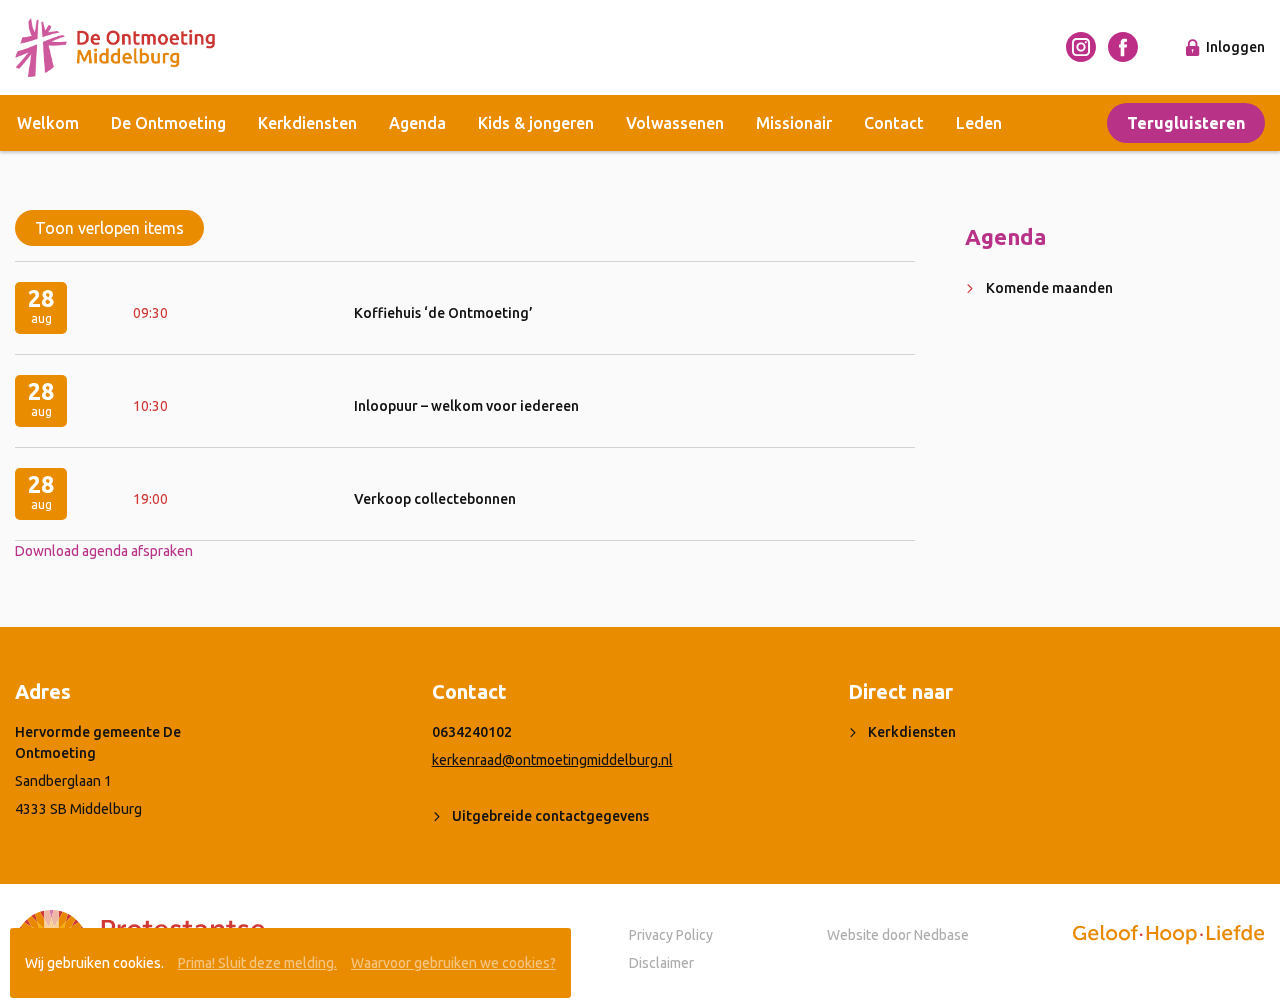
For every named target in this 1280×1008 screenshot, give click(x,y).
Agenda (417, 123)
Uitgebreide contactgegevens (550, 816)
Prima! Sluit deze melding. (257, 963)
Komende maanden (1049, 288)
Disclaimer (661, 963)
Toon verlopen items (109, 228)
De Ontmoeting (168, 123)
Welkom (48, 123)
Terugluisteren (1186, 123)
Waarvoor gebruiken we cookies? (453, 963)
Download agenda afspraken (104, 551)
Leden (979, 123)
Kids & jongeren (536, 123)
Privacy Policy (671, 935)
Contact (894, 123)
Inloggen (1235, 47)
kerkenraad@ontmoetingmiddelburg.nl (552, 760)
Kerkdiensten (307, 123)
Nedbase (941, 935)
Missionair (794, 123)
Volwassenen (675, 123)
